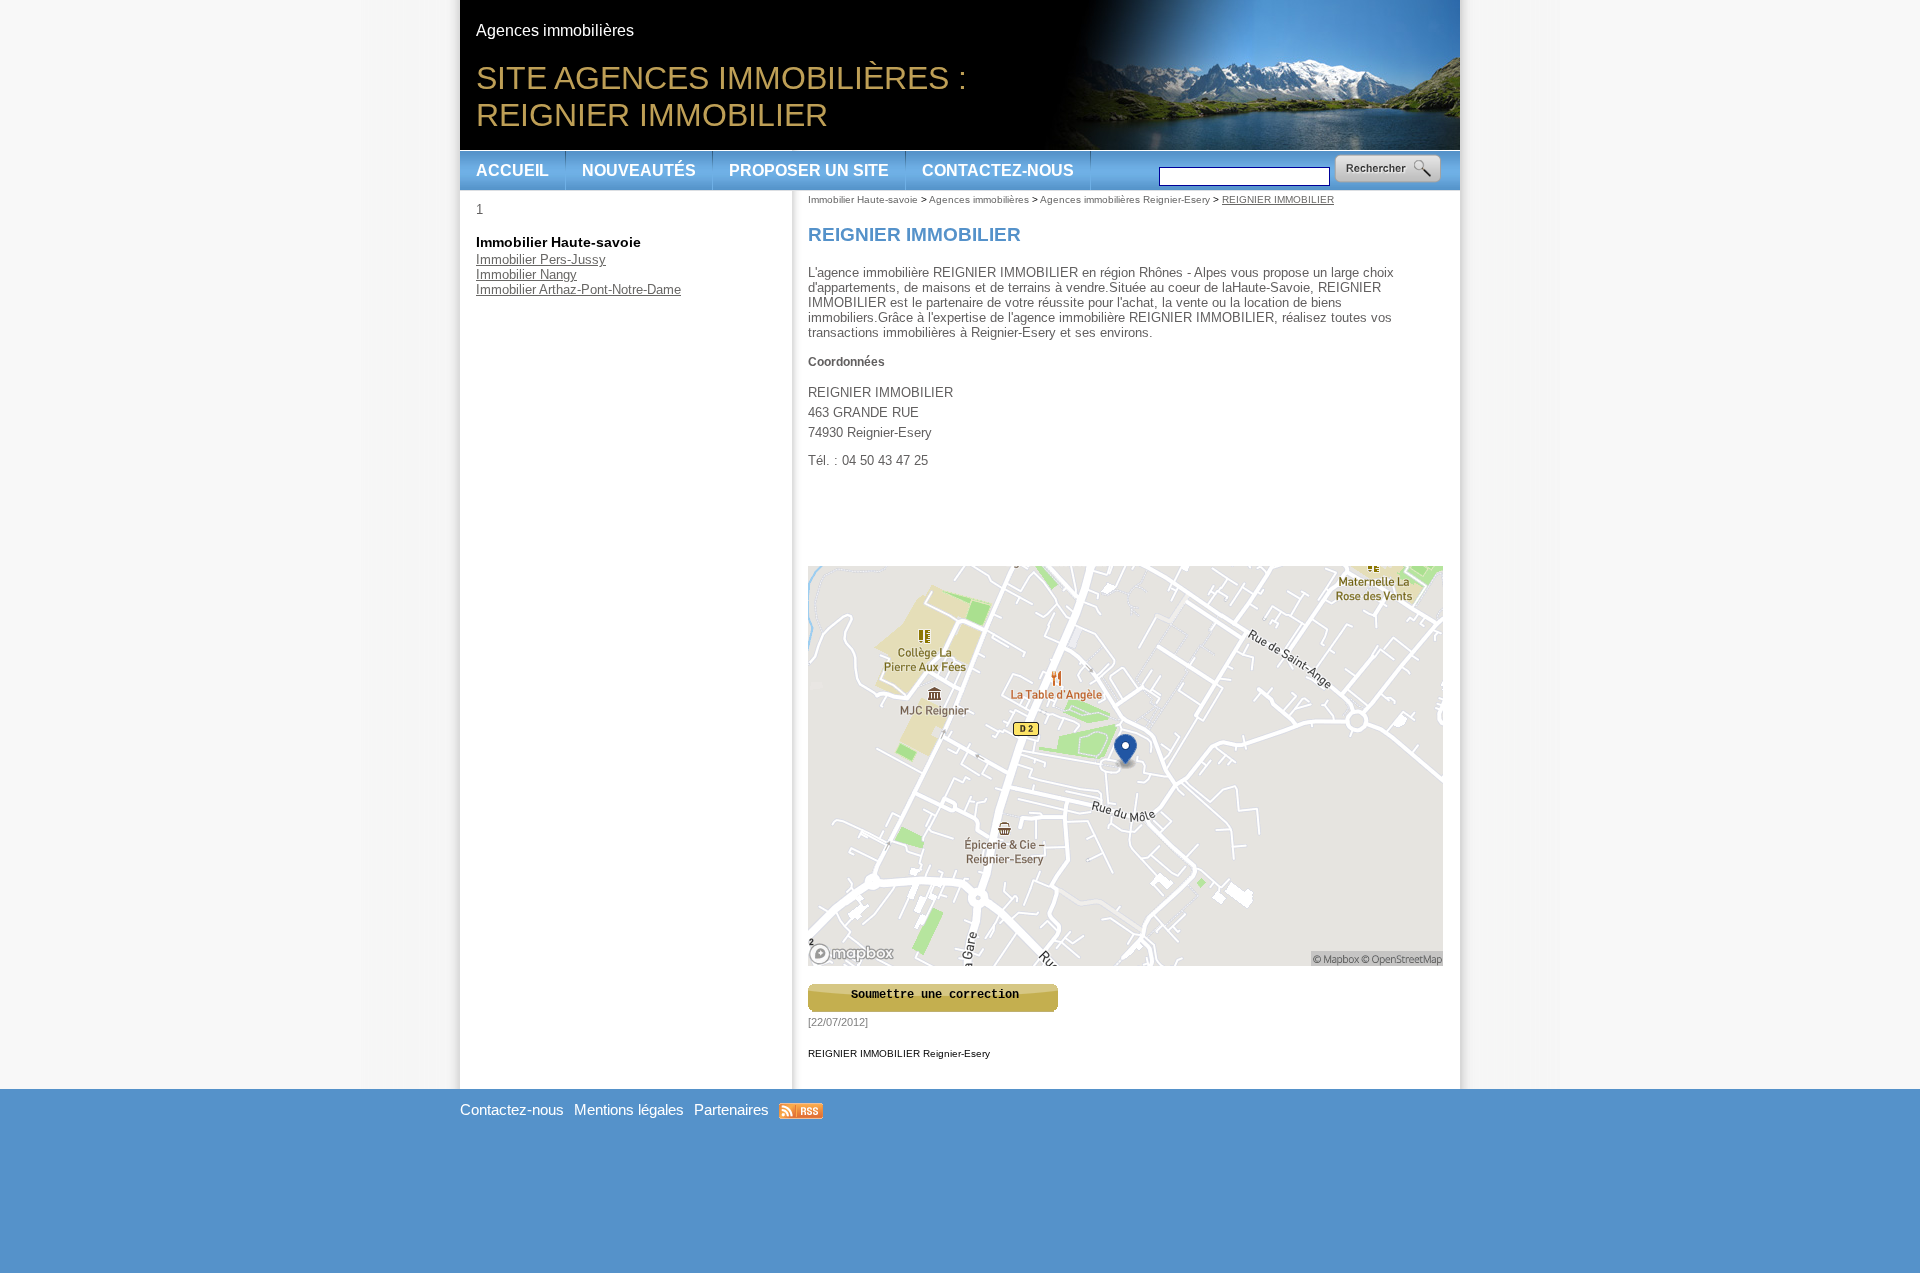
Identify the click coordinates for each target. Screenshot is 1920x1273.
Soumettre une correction (935, 995)
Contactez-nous (998, 170)
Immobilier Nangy (526, 274)
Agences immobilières (979, 199)
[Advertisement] (1127, 518)
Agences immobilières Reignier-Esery (1125, 199)
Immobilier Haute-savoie (863, 199)
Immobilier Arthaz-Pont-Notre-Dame (578, 289)
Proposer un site (809, 170)
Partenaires (731, 1110)
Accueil (512, 170)
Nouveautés (639, 170)
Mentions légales (629, 1110)
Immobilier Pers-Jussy (541, 259)
